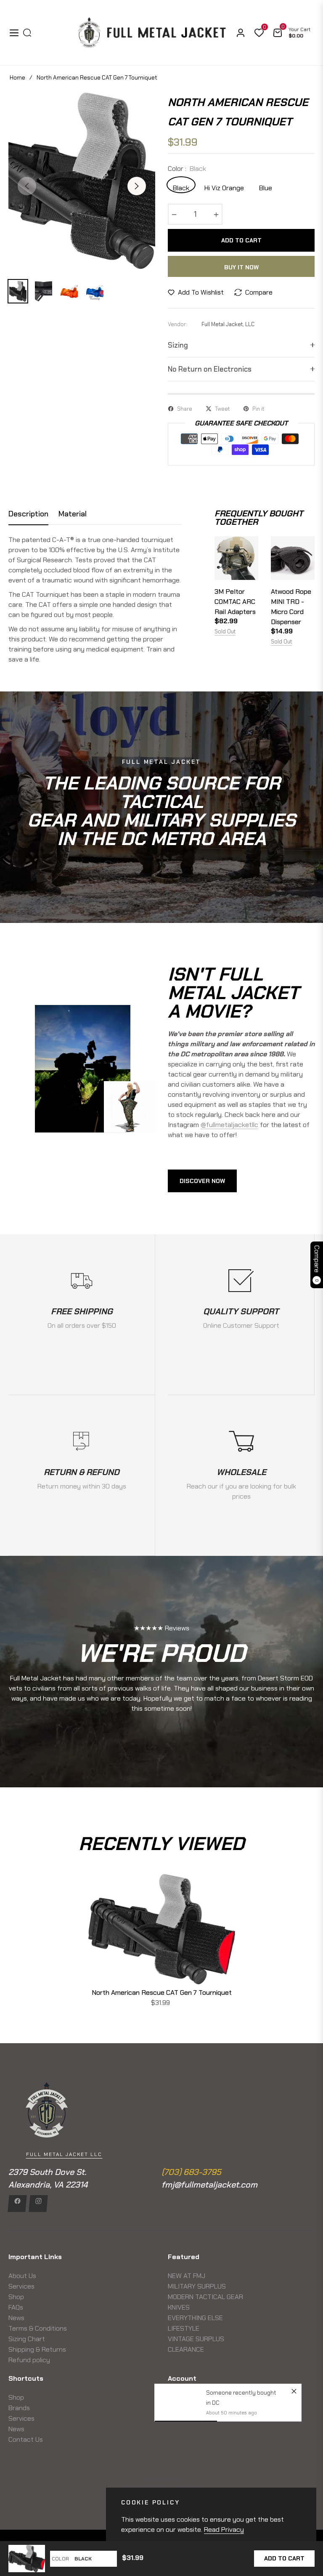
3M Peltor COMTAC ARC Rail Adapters (235, 602)
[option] (82, 181)
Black (181, 187)
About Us (22, 2276)
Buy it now (241, 267)
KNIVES (179, 2307)
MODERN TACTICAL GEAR (205, 2297)
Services (21, 2286)
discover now (202, 1181)
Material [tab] (73, 514)
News (16, 2318)
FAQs (16, 2307)
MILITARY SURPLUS (197, 2286)
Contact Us (26, 2439)
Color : (187, 169)
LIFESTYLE (184, 2328)
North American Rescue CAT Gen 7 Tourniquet (162, 1992)
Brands (19, 2408)
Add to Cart (284, 2558)
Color (60, 2559)
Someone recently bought (241, 2393)
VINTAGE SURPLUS (196, 2339)
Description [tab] (28, 514)
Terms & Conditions (38, 2328)
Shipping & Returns (37, 2349)
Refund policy (29, 2360)
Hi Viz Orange (224, 187)
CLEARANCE (186, 2349)
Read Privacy (224, 2529)
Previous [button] (27, 186)
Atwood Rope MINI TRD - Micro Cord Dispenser (291, 607)
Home (17, 77)
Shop (16, 2297)
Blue (266, 187)
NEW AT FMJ (187, 2276)
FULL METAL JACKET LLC (64, 2154)
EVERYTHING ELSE (195, 2318)
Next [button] (137, 186)
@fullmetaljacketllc (229, 1125)
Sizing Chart (27, 2339)
